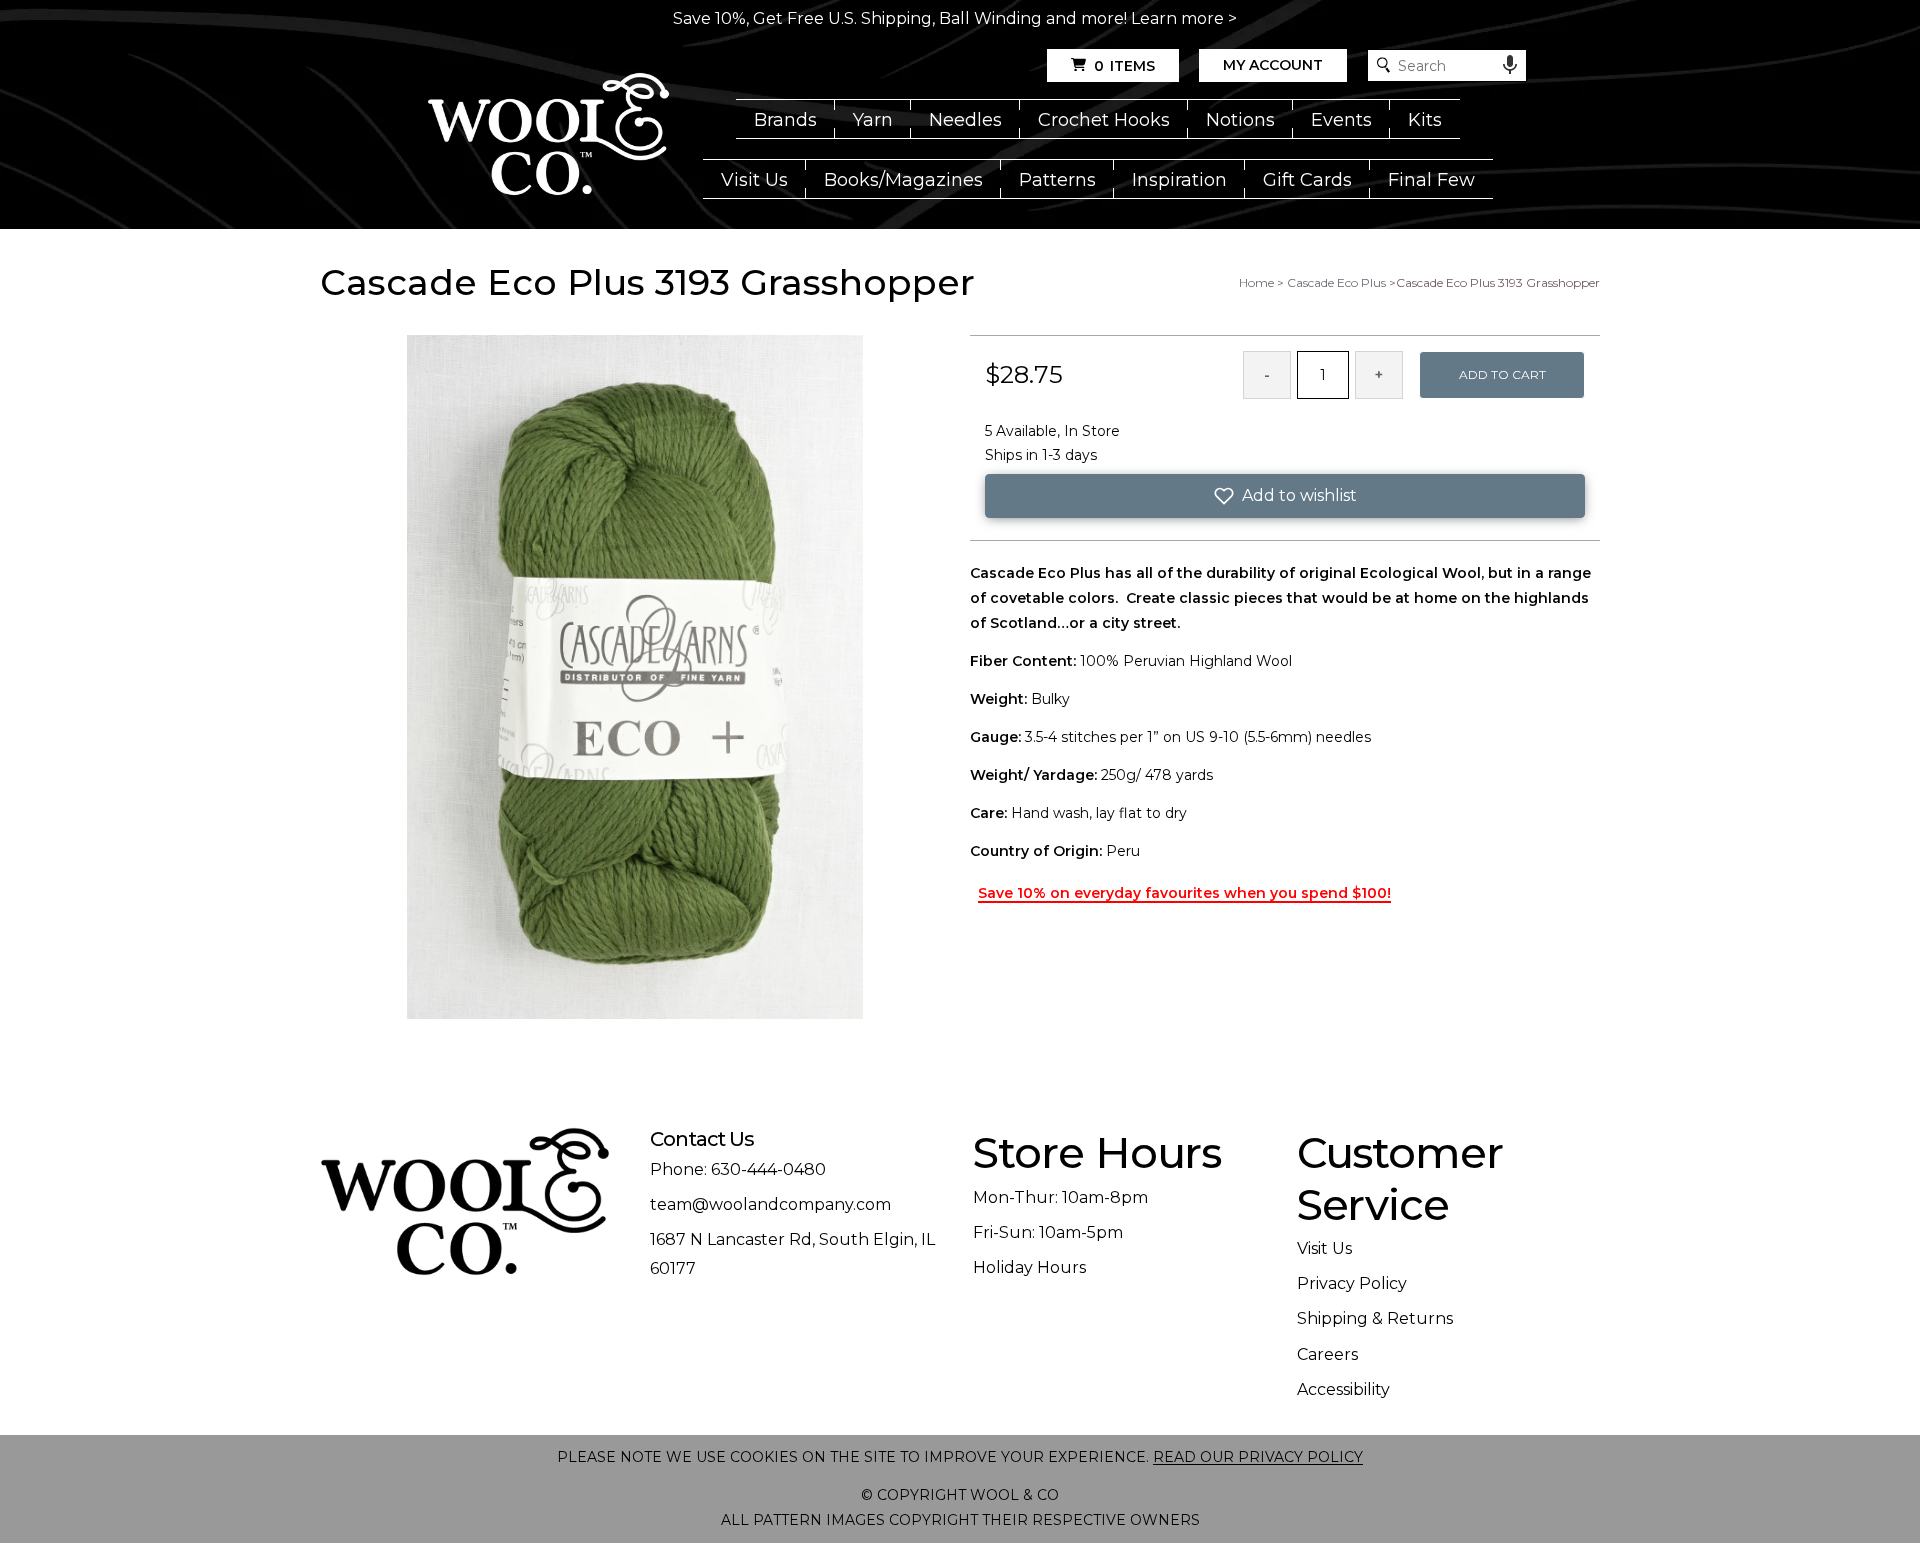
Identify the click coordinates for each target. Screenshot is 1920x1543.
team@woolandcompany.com (770, 1204)
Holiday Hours (1029, 1267)
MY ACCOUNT (1273, 65)
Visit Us (754, 180)
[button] (1285, 496)
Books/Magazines (903, 180)
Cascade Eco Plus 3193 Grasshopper (1498, 282)
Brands (785, 120)
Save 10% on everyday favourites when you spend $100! (1184, 893)
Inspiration (1179, 180)
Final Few (1431, 180)
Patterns (1057, 180)
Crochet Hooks (1104, 120)
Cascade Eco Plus (1336, 282)
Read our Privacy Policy (1258, 1457)
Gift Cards (1307, 180)
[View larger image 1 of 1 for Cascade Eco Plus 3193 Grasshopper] (635, 678)
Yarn (873, 120)
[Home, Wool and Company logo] (548, 136)
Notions (1240, 120)
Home (1256, 282)
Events (1341, 120)
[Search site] (1383, 65)
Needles (965, 120)
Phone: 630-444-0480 (738, 1169)
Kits (1425, 120)
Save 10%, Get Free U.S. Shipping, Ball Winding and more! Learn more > (955, 18)
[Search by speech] (1510, 65)
